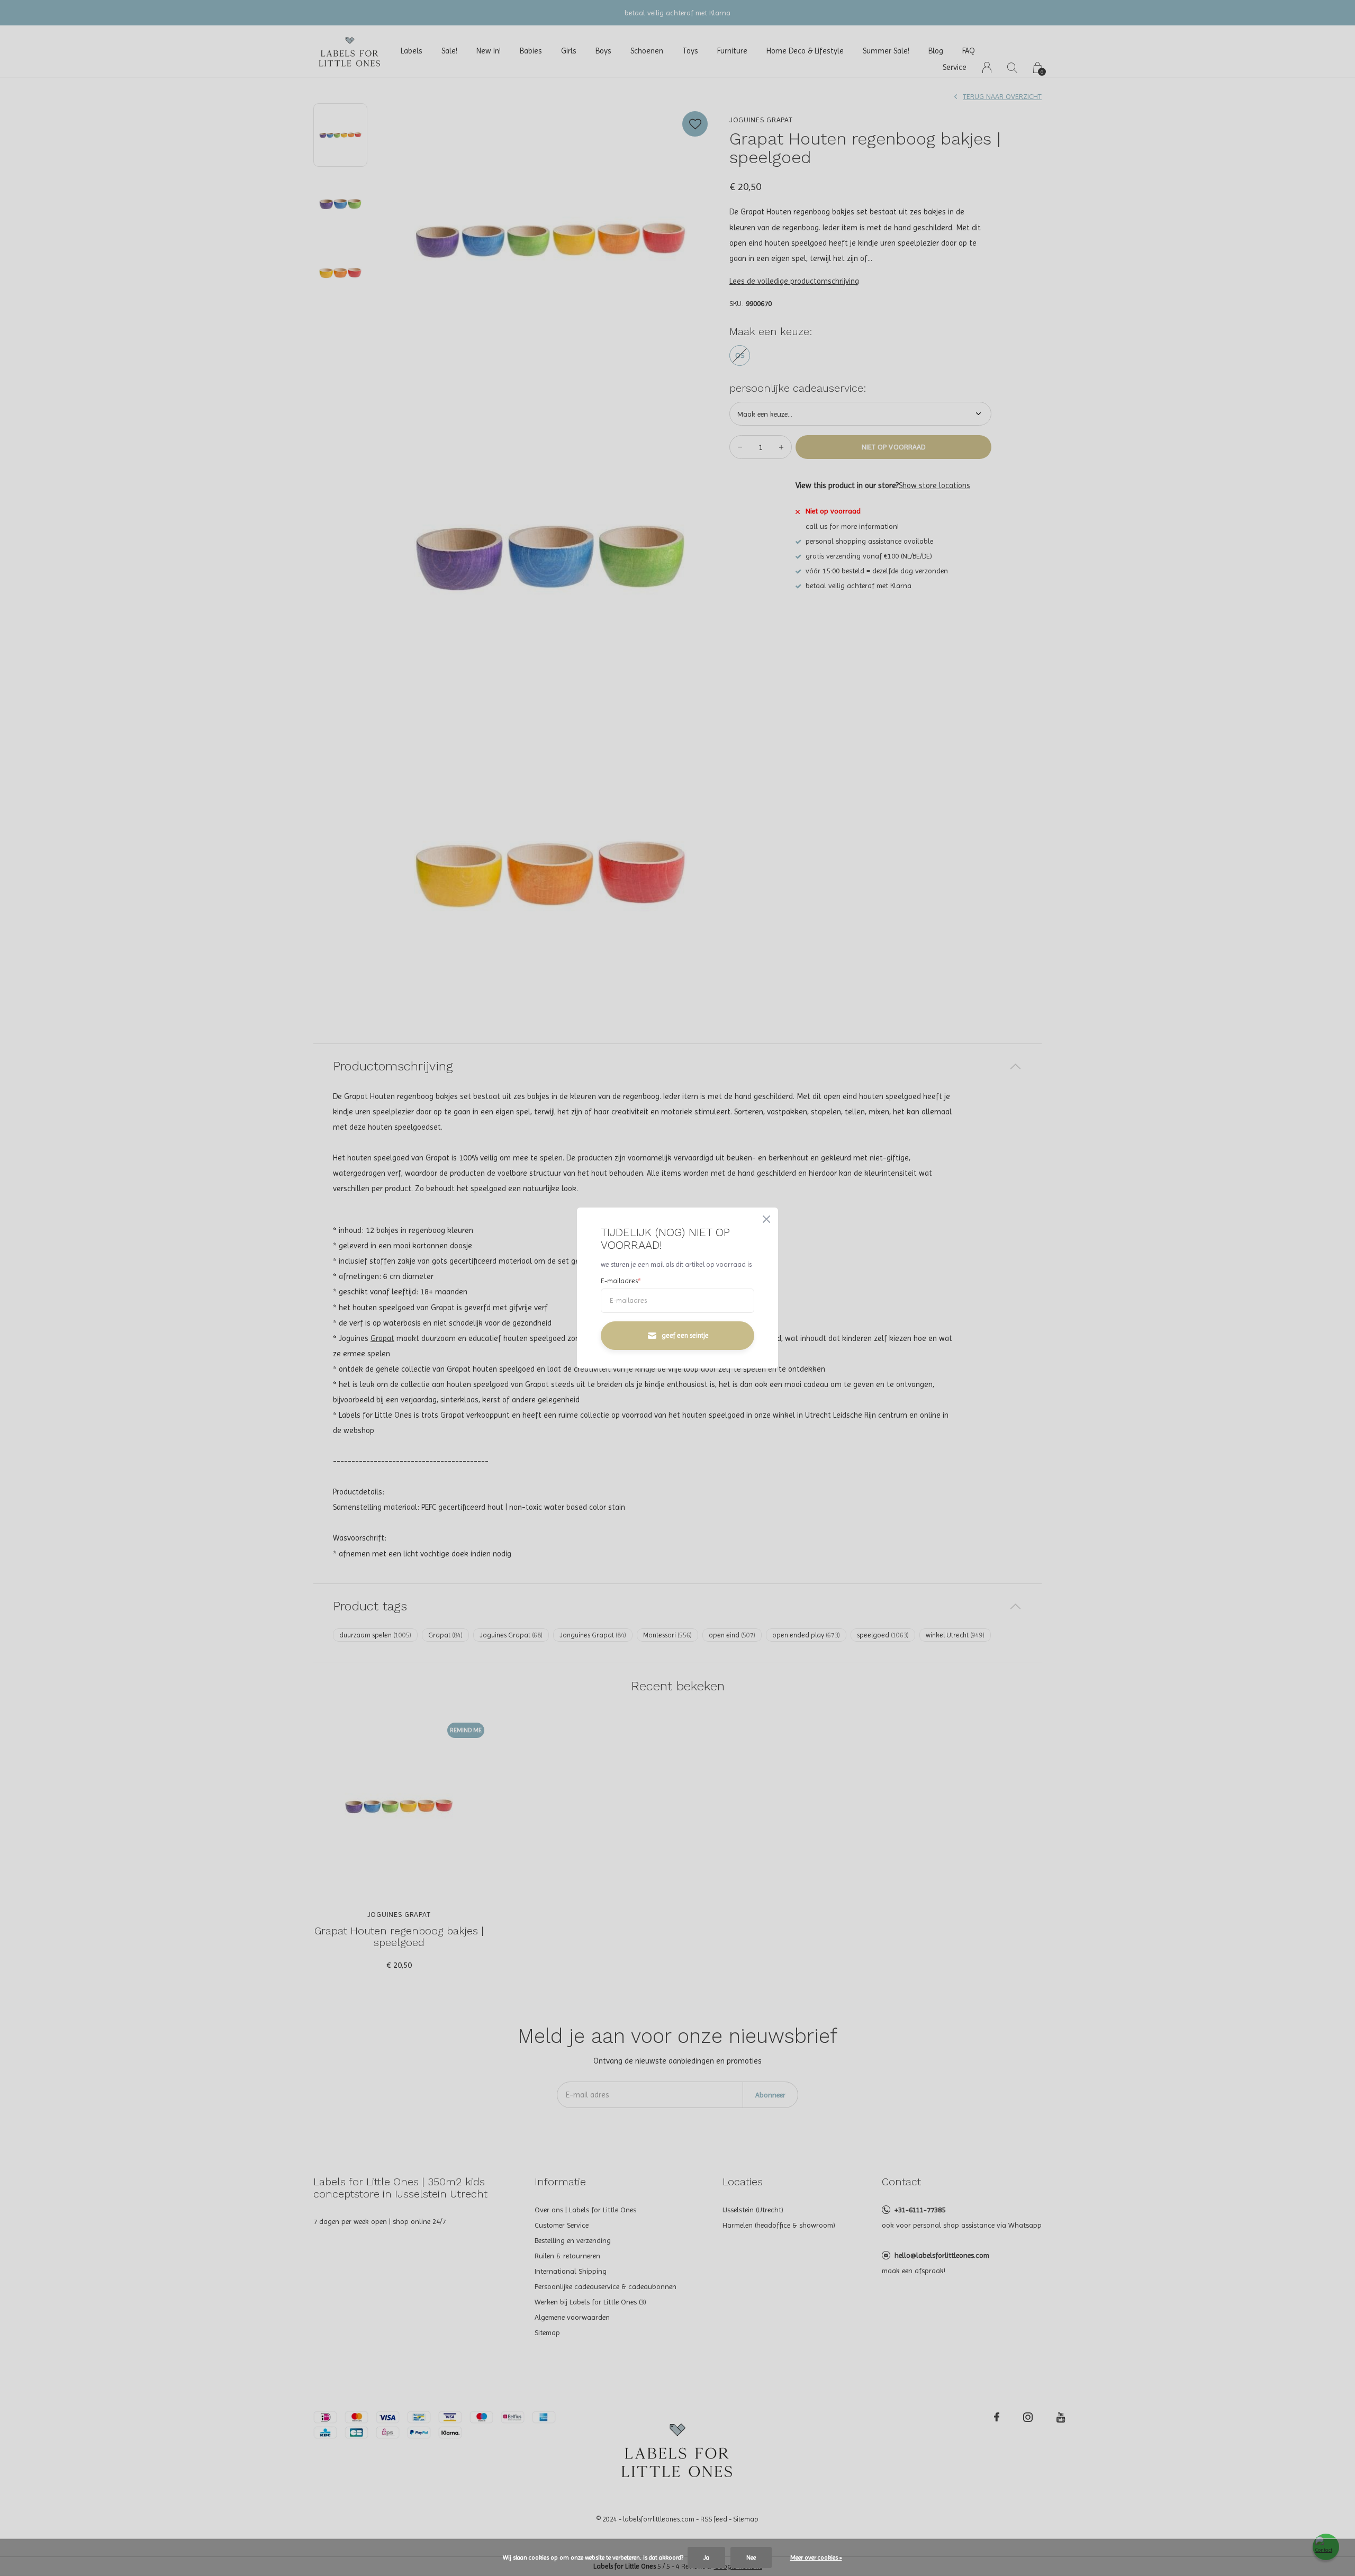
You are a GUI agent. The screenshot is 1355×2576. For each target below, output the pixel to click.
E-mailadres (621, 1281)
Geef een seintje (685, 1335)
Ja (706, 2557)
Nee (751, 2557)
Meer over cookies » (816, 2557)
